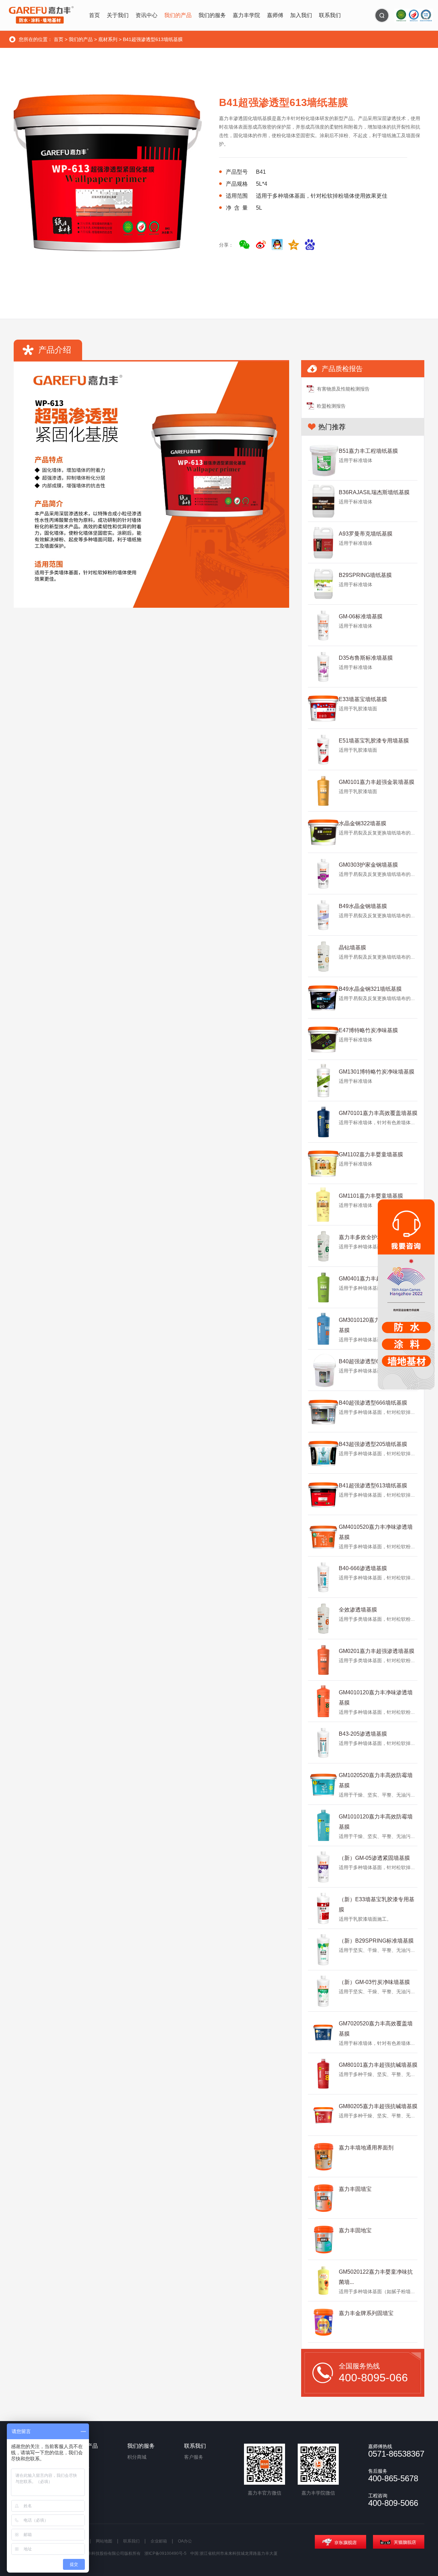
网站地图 (104, 2541)
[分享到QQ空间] (294, 245)
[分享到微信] (244, 245)
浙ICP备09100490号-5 (165, 2553)
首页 (59, 39)
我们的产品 (81, 39)
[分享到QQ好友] (277, 245)
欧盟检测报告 (331, 406)
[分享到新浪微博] (261, 245)
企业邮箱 (159, 2541)
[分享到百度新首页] (310, 245)
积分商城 (137, 2457)
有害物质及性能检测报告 (343, 389)
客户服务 (194, 2457)
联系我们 (131, 2541)
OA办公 (185, 2541)
